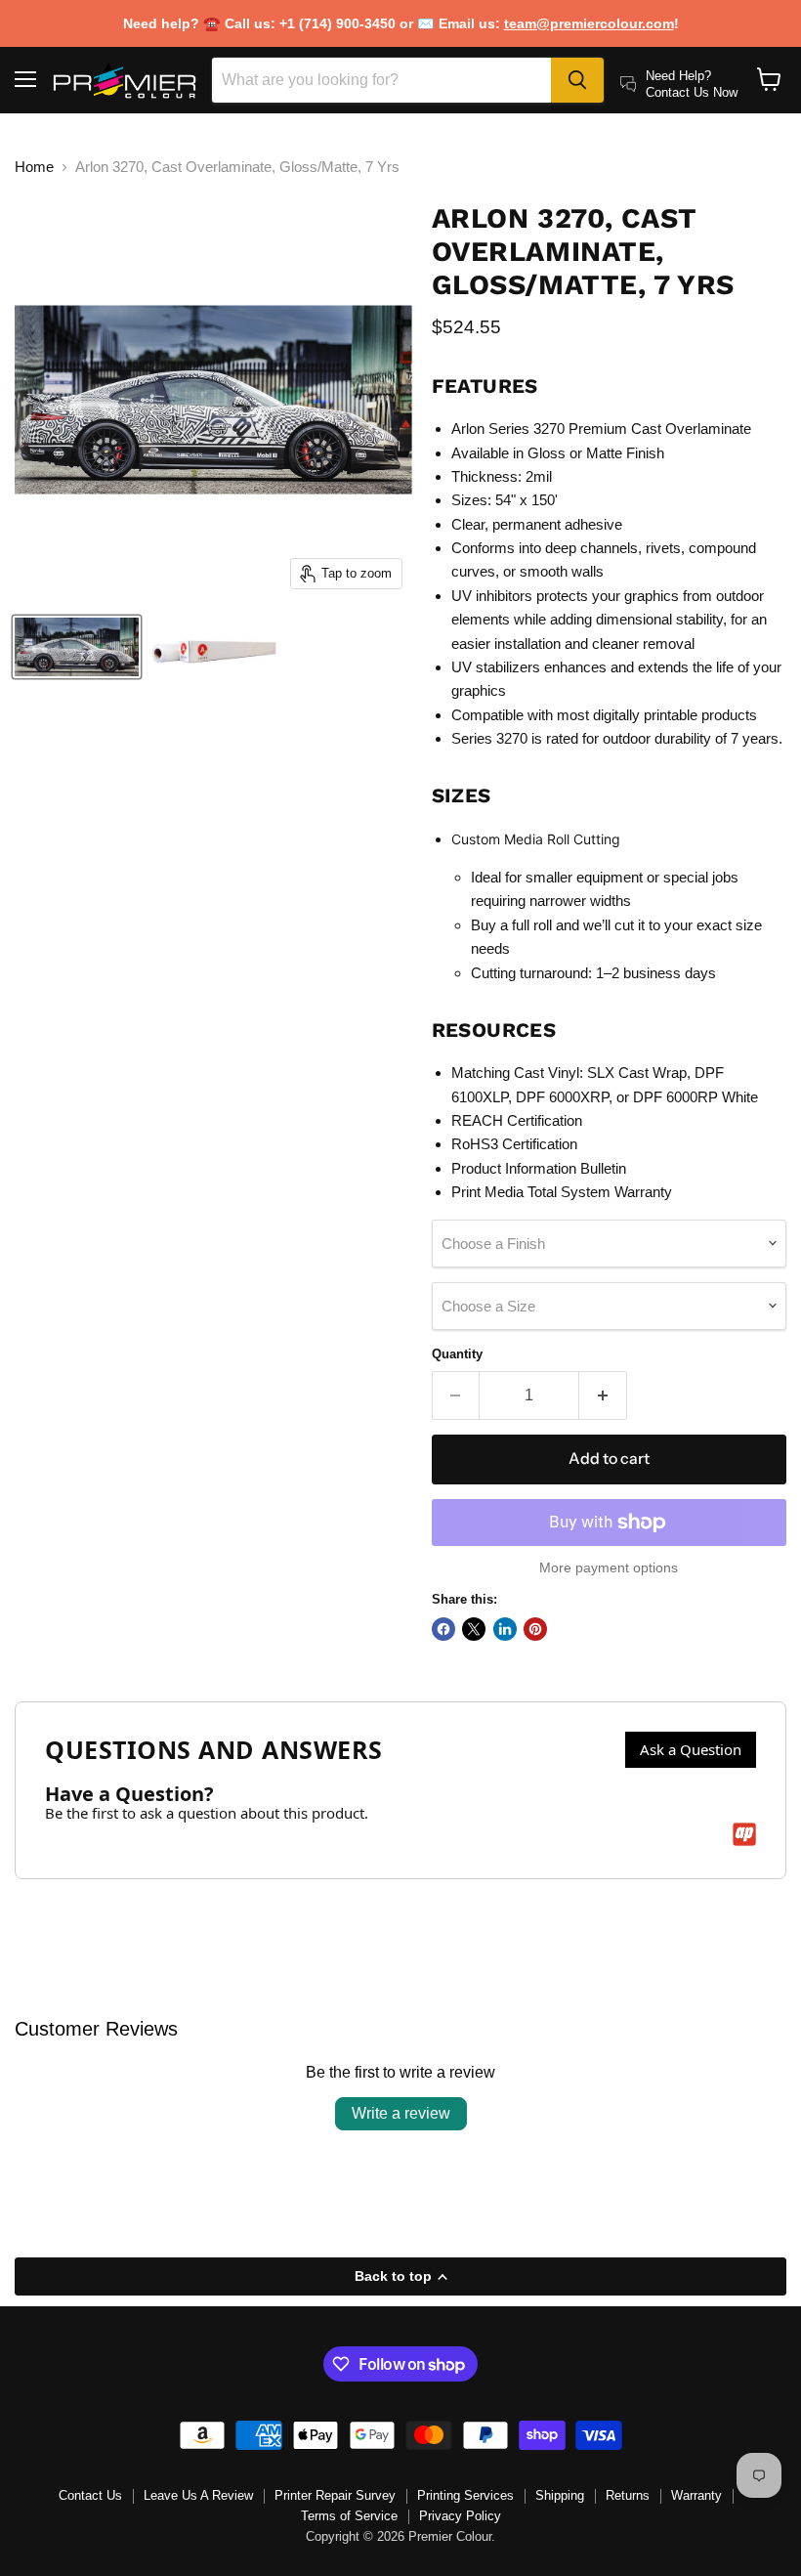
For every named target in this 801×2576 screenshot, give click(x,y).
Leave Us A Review (198, 2495)
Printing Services (465, 2495)
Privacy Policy (460, 2516)
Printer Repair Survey (335, 2495)
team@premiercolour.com (589, 23)
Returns (628, 2495)
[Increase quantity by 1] (603, 1395)
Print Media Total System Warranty (562, 1192)
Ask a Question (691, 1749)
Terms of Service (349, 2516)
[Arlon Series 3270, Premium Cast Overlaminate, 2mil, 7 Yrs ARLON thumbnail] (77, 647)
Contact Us (90, 2495)
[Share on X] (474, 1629)
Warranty (696, 2495)
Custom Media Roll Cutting (536, 839)
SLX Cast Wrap (637, 1073)
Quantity (457, 1354)
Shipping (560, 2495)
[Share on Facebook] (443, 1629)
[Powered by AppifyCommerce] (744, 1834)
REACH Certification (517, 1120)
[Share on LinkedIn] (505, 1629)
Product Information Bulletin (539, 1168)
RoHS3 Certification (514, 1144)
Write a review (401, 2113)
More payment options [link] (609, 1567)
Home (34, 167)
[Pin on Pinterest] (535, 1629)
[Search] (577, 80)
